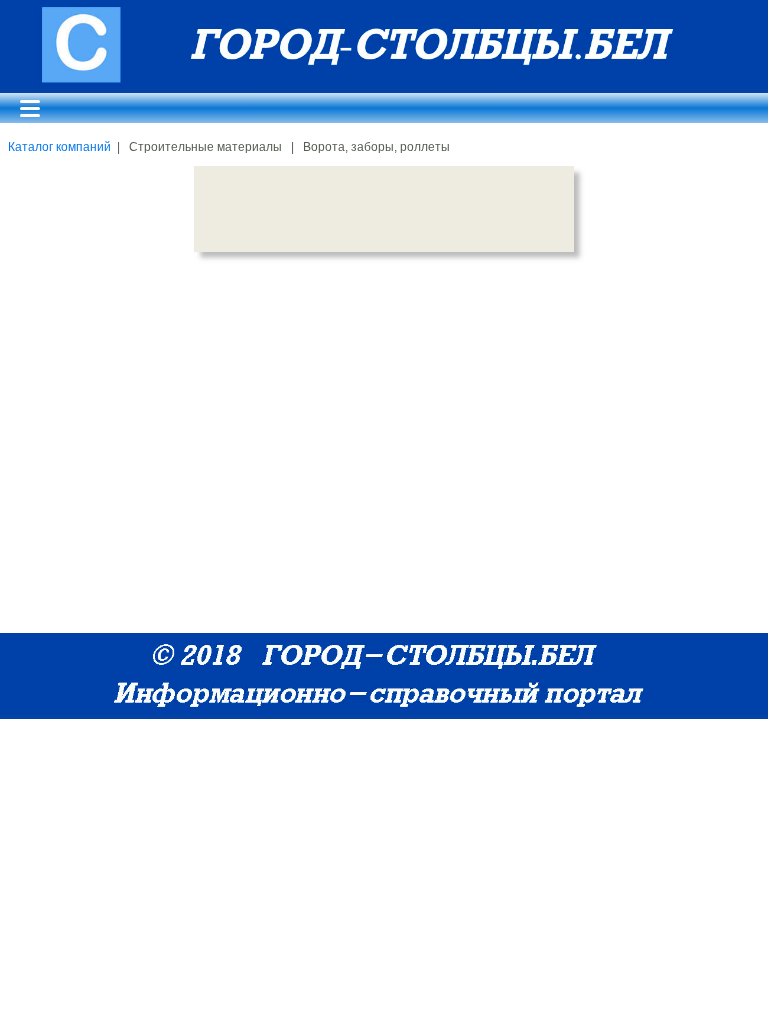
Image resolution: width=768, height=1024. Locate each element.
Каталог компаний (59, 147)
